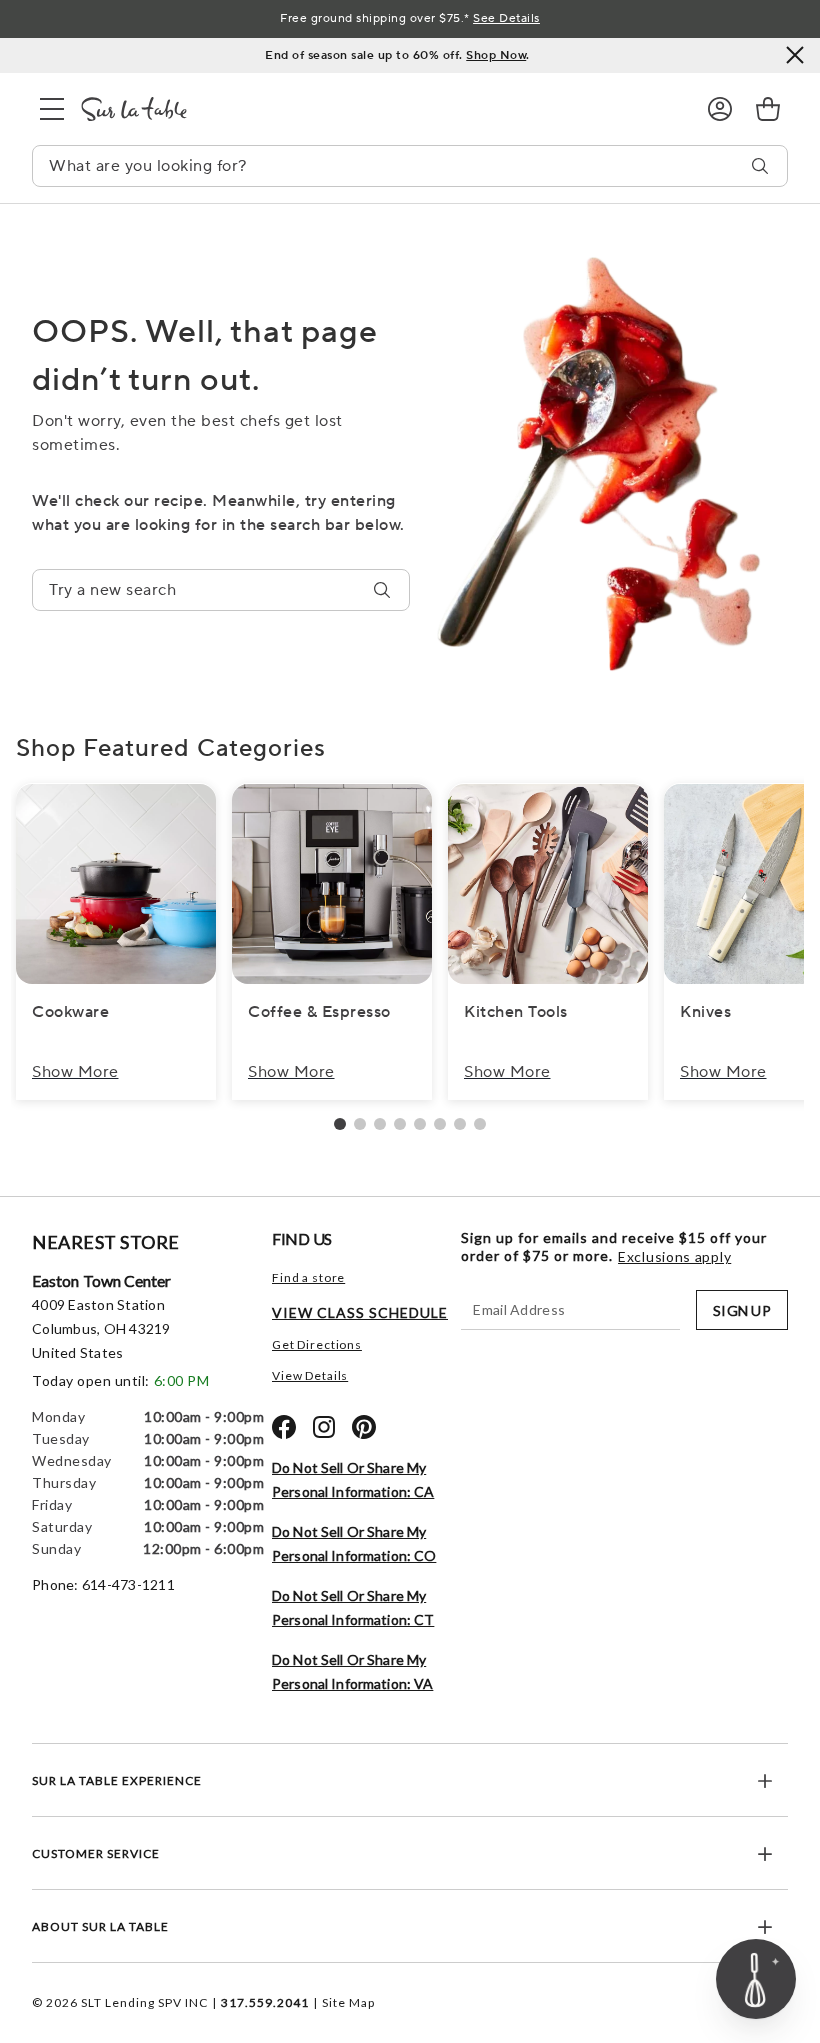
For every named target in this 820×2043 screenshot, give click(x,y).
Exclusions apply (674, 1257)
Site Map (348, 2002)
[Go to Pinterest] (364, 1427)
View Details (310, 1375)
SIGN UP (742, 1310)
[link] (768, 109)
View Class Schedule (360, 1312)
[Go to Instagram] (324, 1427)
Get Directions (317, 1344)
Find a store (308, 1277)
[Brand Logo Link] (378, 109)
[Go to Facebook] (284, 1427)
